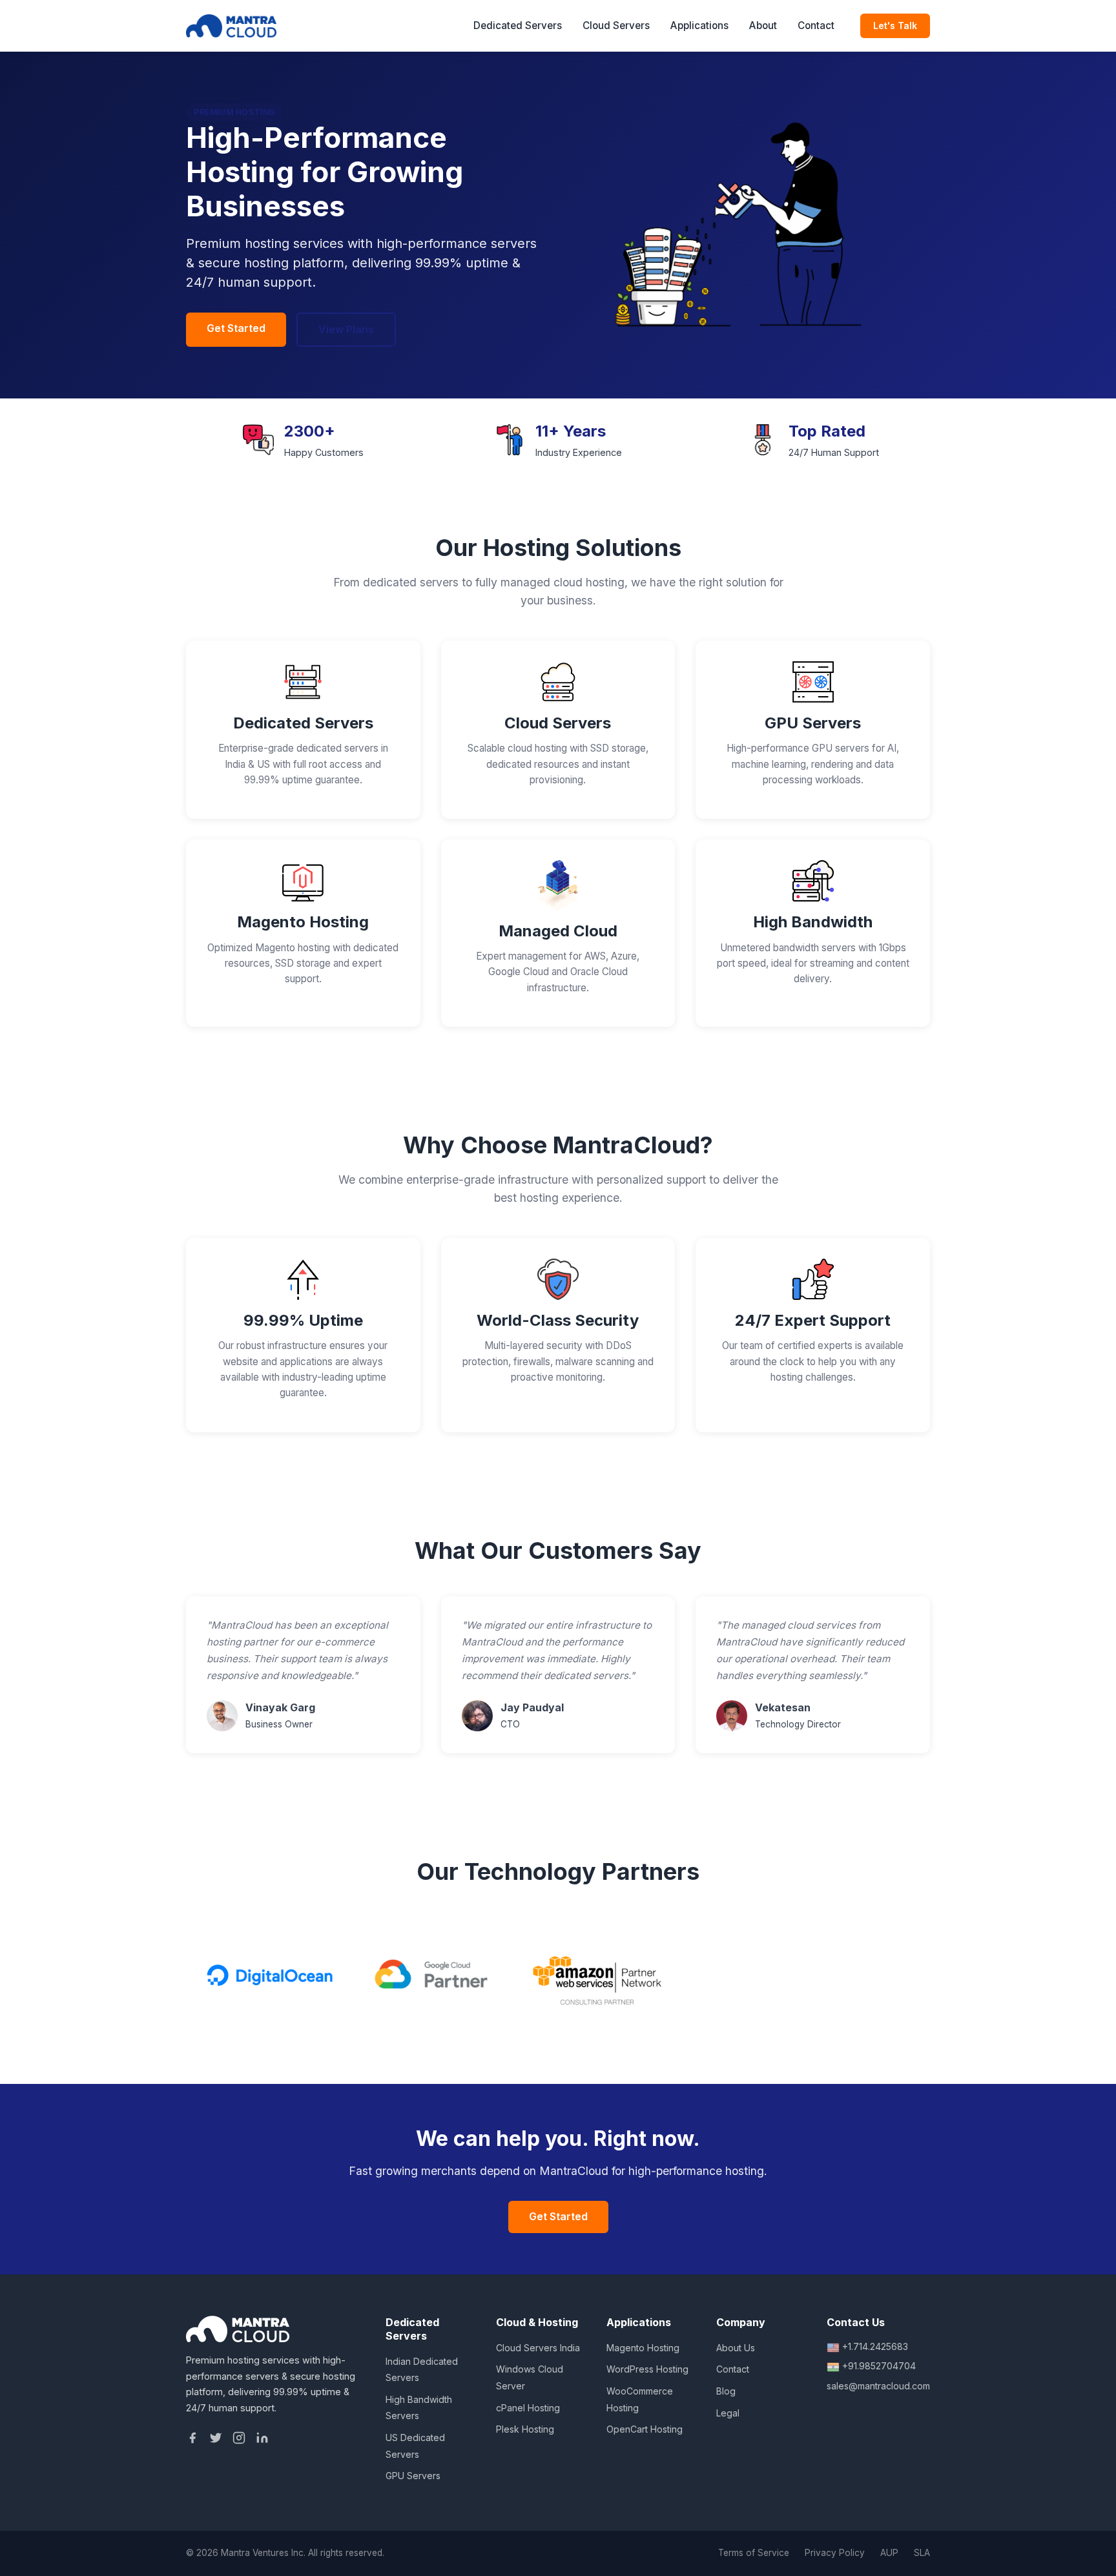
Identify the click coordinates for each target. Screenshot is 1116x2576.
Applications (699, 26)
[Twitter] (216, 2440)
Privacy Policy (835, 2553)
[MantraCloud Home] (231, 26)
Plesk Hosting (525, 2429)
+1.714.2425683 (875, 2346)
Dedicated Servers (518, 26)
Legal (728, 2413)
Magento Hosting (643, 2348)
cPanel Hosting (528, 2408)
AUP (889, 2553)
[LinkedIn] (262, 2440)
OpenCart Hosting (645, 2429)
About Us (736, 2348)
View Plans (346, 329)
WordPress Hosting (647, 2369)
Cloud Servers (616, 26)
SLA (922, 2553)
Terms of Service (754, 2553)
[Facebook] (192, 2440)
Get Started (236, 328)
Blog (726, 2391)
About (763, 26)
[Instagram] (239, 2440)
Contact (816, 26)
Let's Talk (895, 26)
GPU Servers (413, 2476)
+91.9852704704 (879, 2366)
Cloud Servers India (538, 2348)
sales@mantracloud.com (878, 2386)
